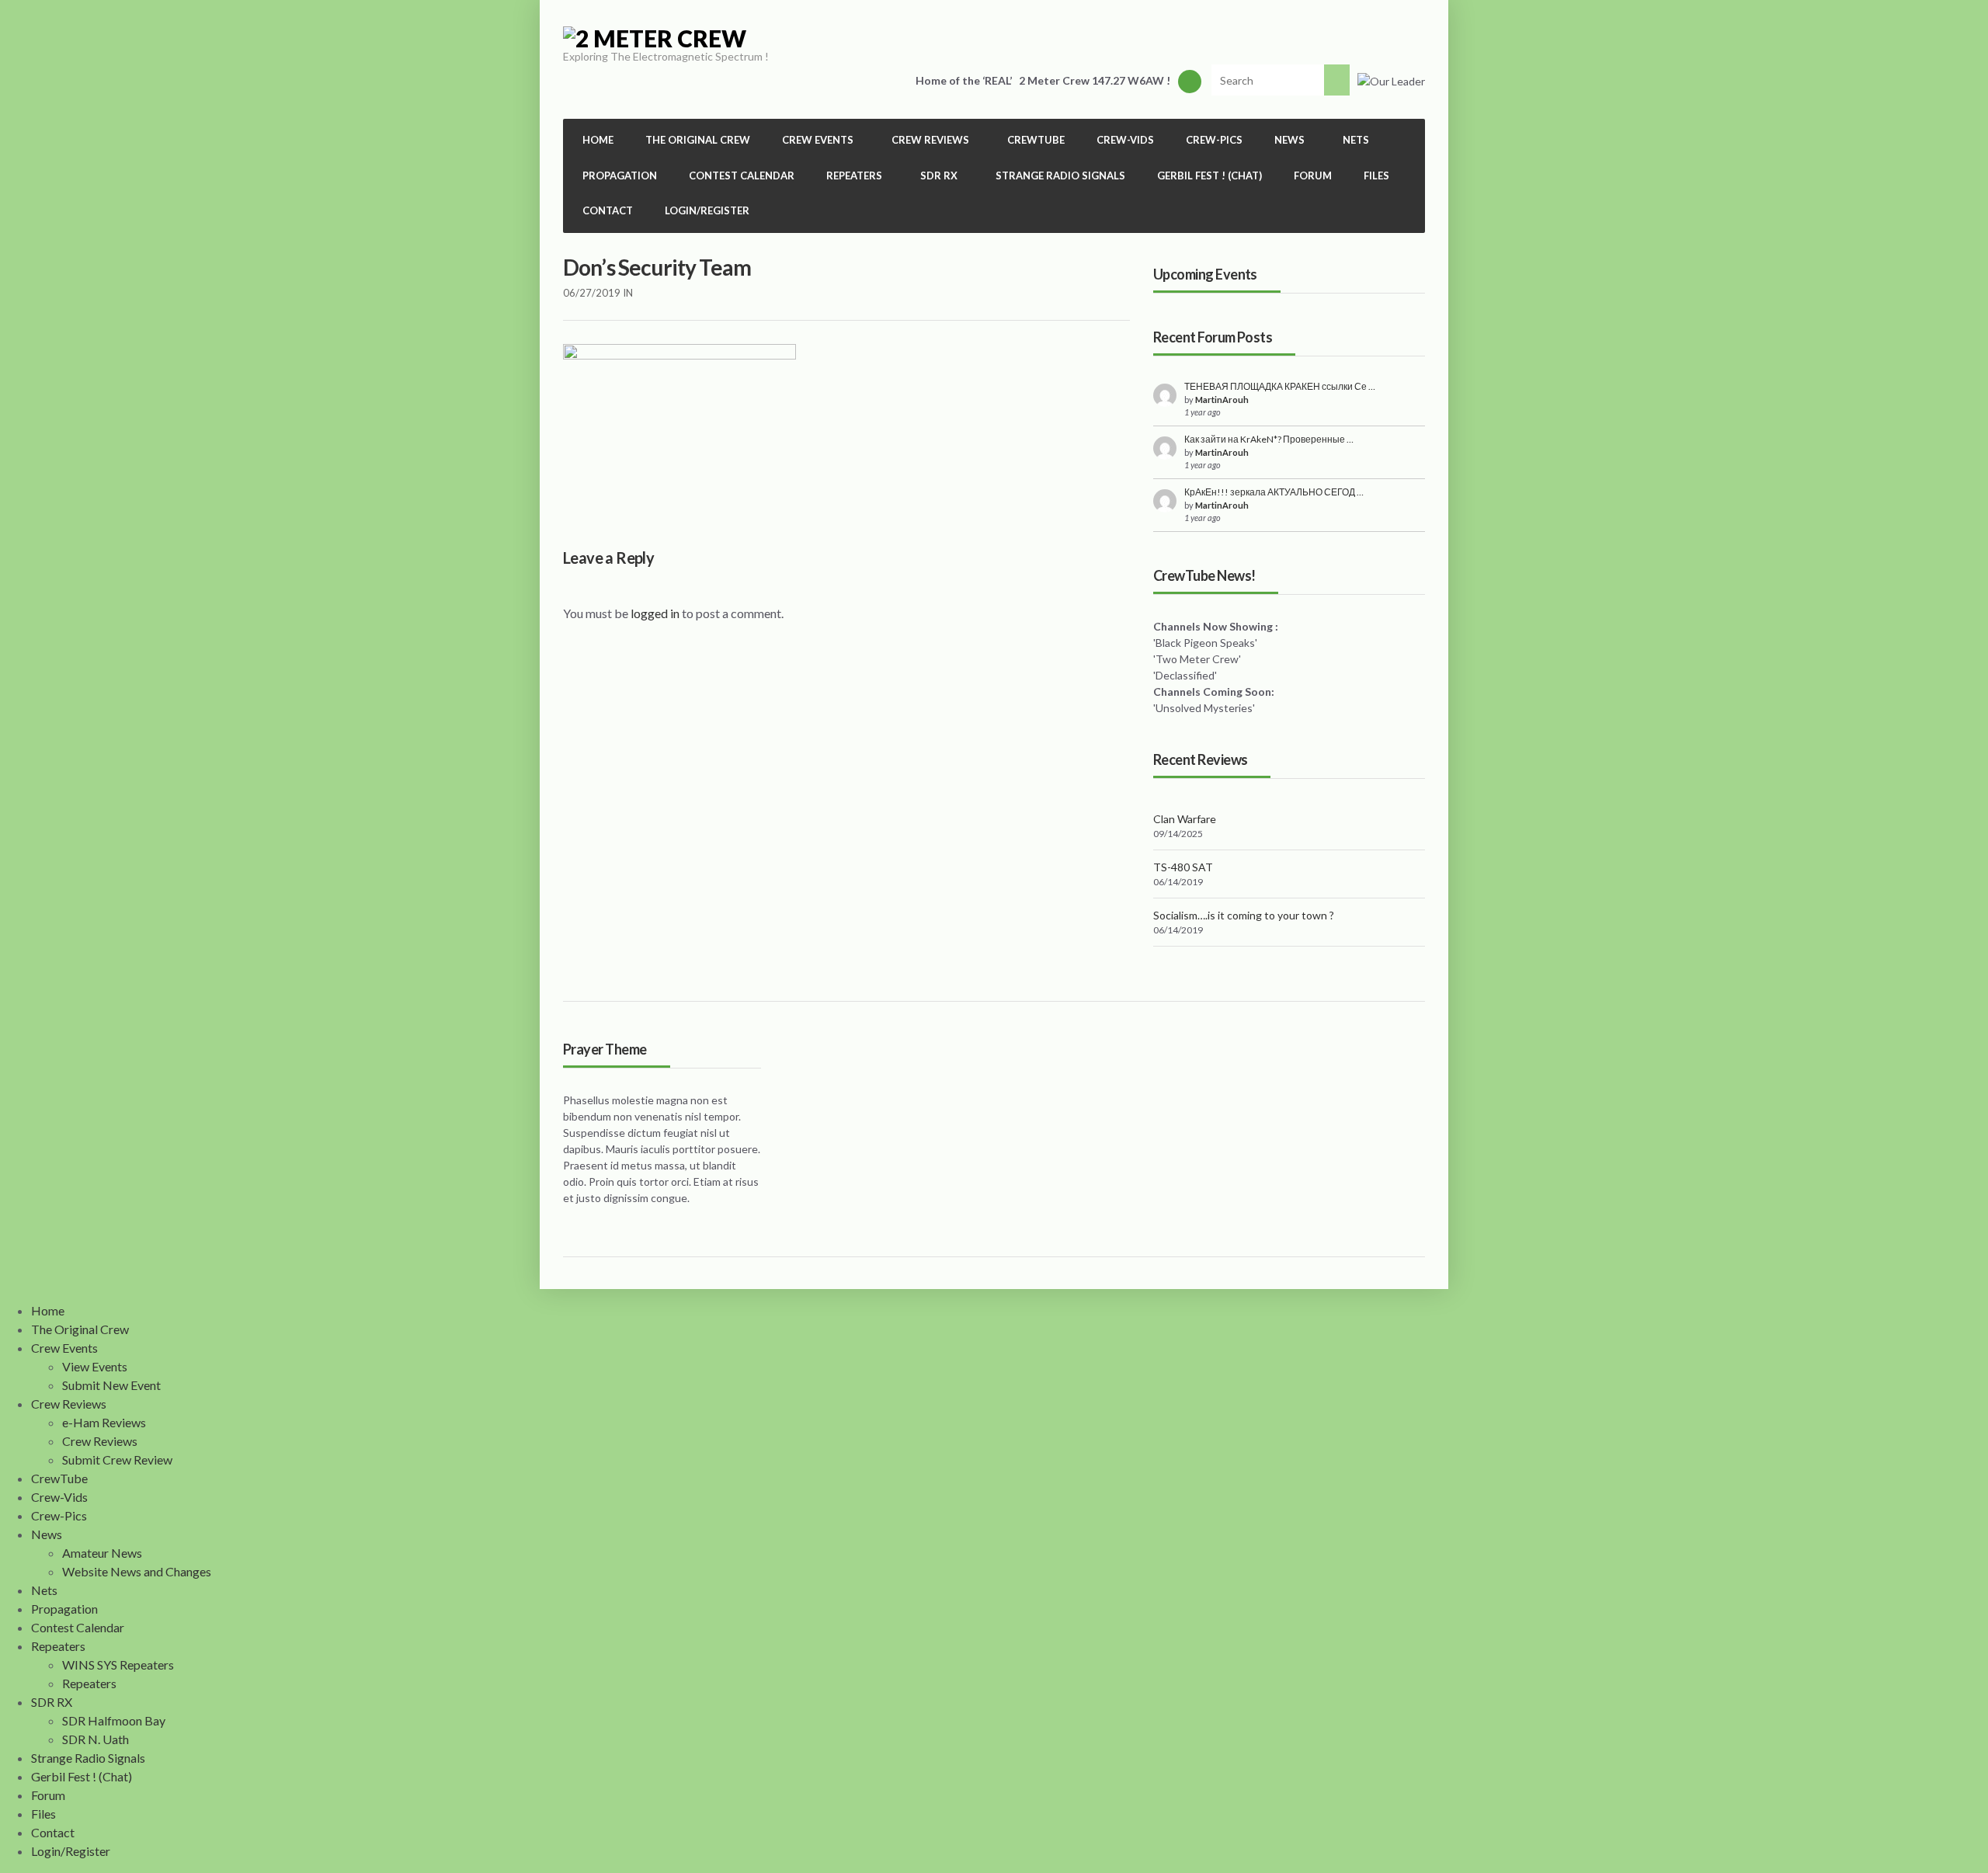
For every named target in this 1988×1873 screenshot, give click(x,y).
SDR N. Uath (96, 1739)
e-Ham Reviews (104, 1422)
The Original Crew (698, 140)
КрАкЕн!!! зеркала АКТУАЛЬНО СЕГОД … (1274, 492)
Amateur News (102, 1553)
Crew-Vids (1125, 140)
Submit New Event (111, 1385)
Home (598, 140)
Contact (608, 210)
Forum (1313, 175)
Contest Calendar (742, 175)
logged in (655, 613)
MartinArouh (1222, 400)
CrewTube (1036, 140)
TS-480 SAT (1183, 867)
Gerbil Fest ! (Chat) (1209, 175)
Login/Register (707, 210)
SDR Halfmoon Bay (114, 1720)
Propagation (620, 175)
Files (1376, 175)
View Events (95, 1366)
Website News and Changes (137, 1571)
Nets (1356, 140)
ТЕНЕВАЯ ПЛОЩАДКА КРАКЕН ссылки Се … (1280, 386)
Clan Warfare (1185, 819)
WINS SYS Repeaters (118, 1665)
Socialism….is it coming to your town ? (1244, 915)
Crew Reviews (100, 1441)
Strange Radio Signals (1060, 175)
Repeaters (89, 1683)
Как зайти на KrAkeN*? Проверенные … (1269, 439)
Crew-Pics (1214, 140)
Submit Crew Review (117, 1459)
